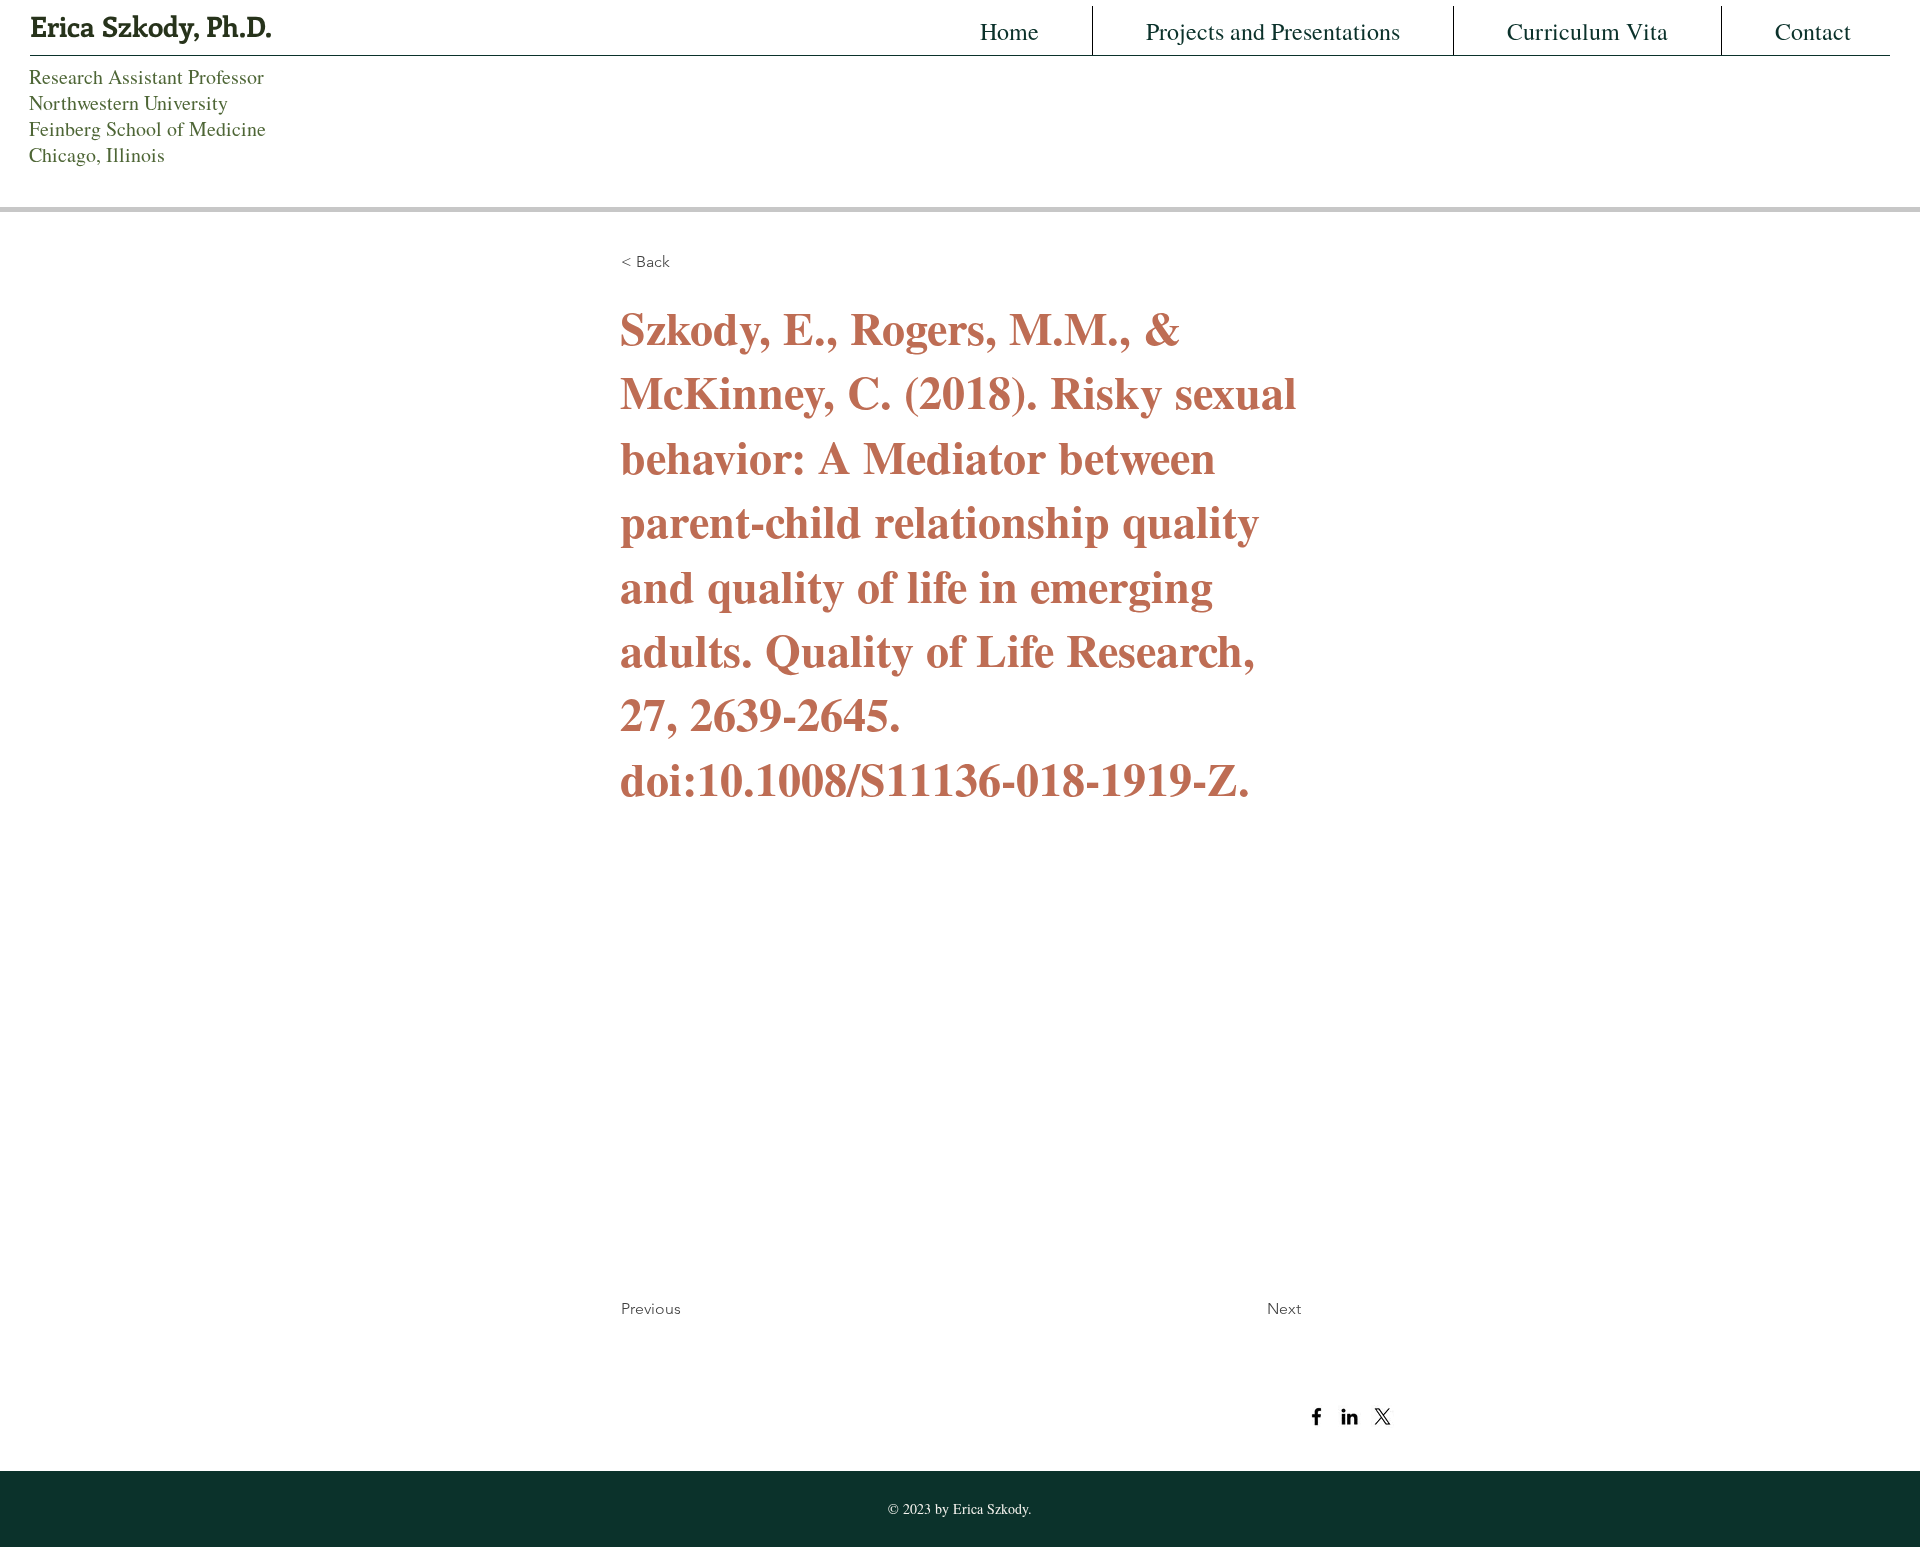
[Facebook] (1316, 1416)
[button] (687, 262)
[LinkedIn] (1349, 1416)
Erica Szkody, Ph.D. (151, 25)
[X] (1382, 1416)
